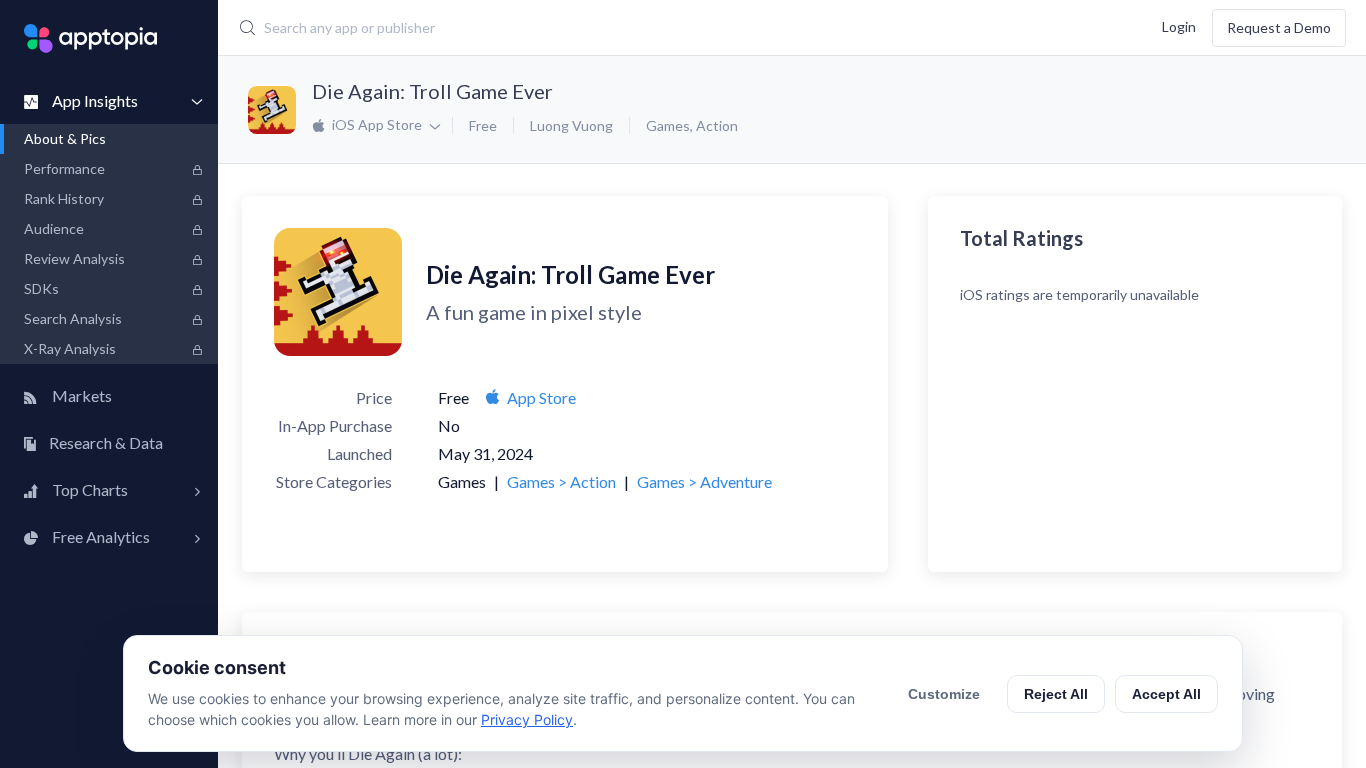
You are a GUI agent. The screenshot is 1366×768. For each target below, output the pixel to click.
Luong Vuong (571, 125)
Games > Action (561, 481)
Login (1179, 25)
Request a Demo (1279, 27)
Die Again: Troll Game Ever (432, 91)
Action (717, 125)
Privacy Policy (527, 719)
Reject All (1056, 694)
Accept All (1166, 694)
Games (668, 125)
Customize (944, 694)
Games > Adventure (704, 481)
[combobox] (584, 28)
